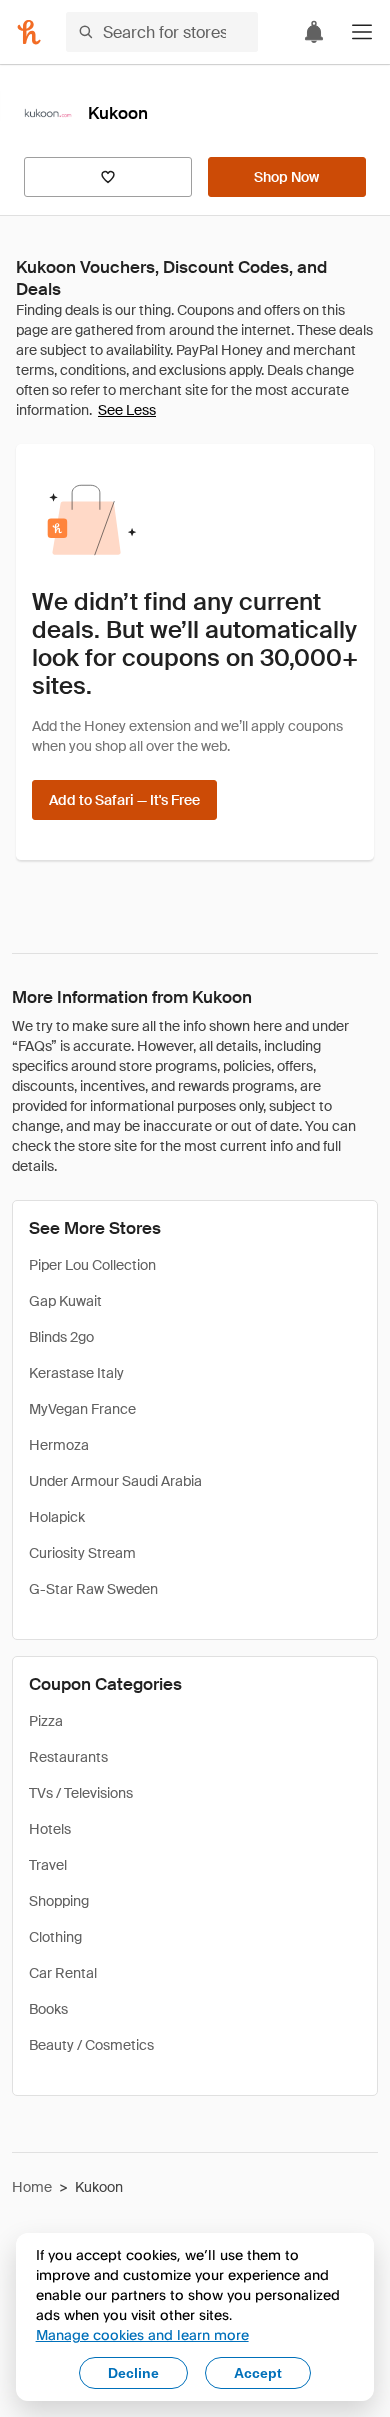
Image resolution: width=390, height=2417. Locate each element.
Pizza (46, 1721)
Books (48, 2009)
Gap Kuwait (65, 1301)
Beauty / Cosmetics (91, 2045)
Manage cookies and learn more (142, 2334)
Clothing (55, 1937)
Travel (48, 1865)
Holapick (57, 1517)
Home (32, 2187)
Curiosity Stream (82, 1553)
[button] (362, 32)
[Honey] (29, 32)
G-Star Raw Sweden (93, 1589)
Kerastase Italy (76, 1373)
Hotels (50, 1829)
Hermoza (59, 1445)
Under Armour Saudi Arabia (115, 1481)
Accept (258, 2373)
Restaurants (68, 1757)
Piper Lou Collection (92, 1265)
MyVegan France (82, 1409)
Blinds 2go (61, 1337)
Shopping (59, 1901)
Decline (133, 2373)
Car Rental (63, 1973)
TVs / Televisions (81, 1793)
